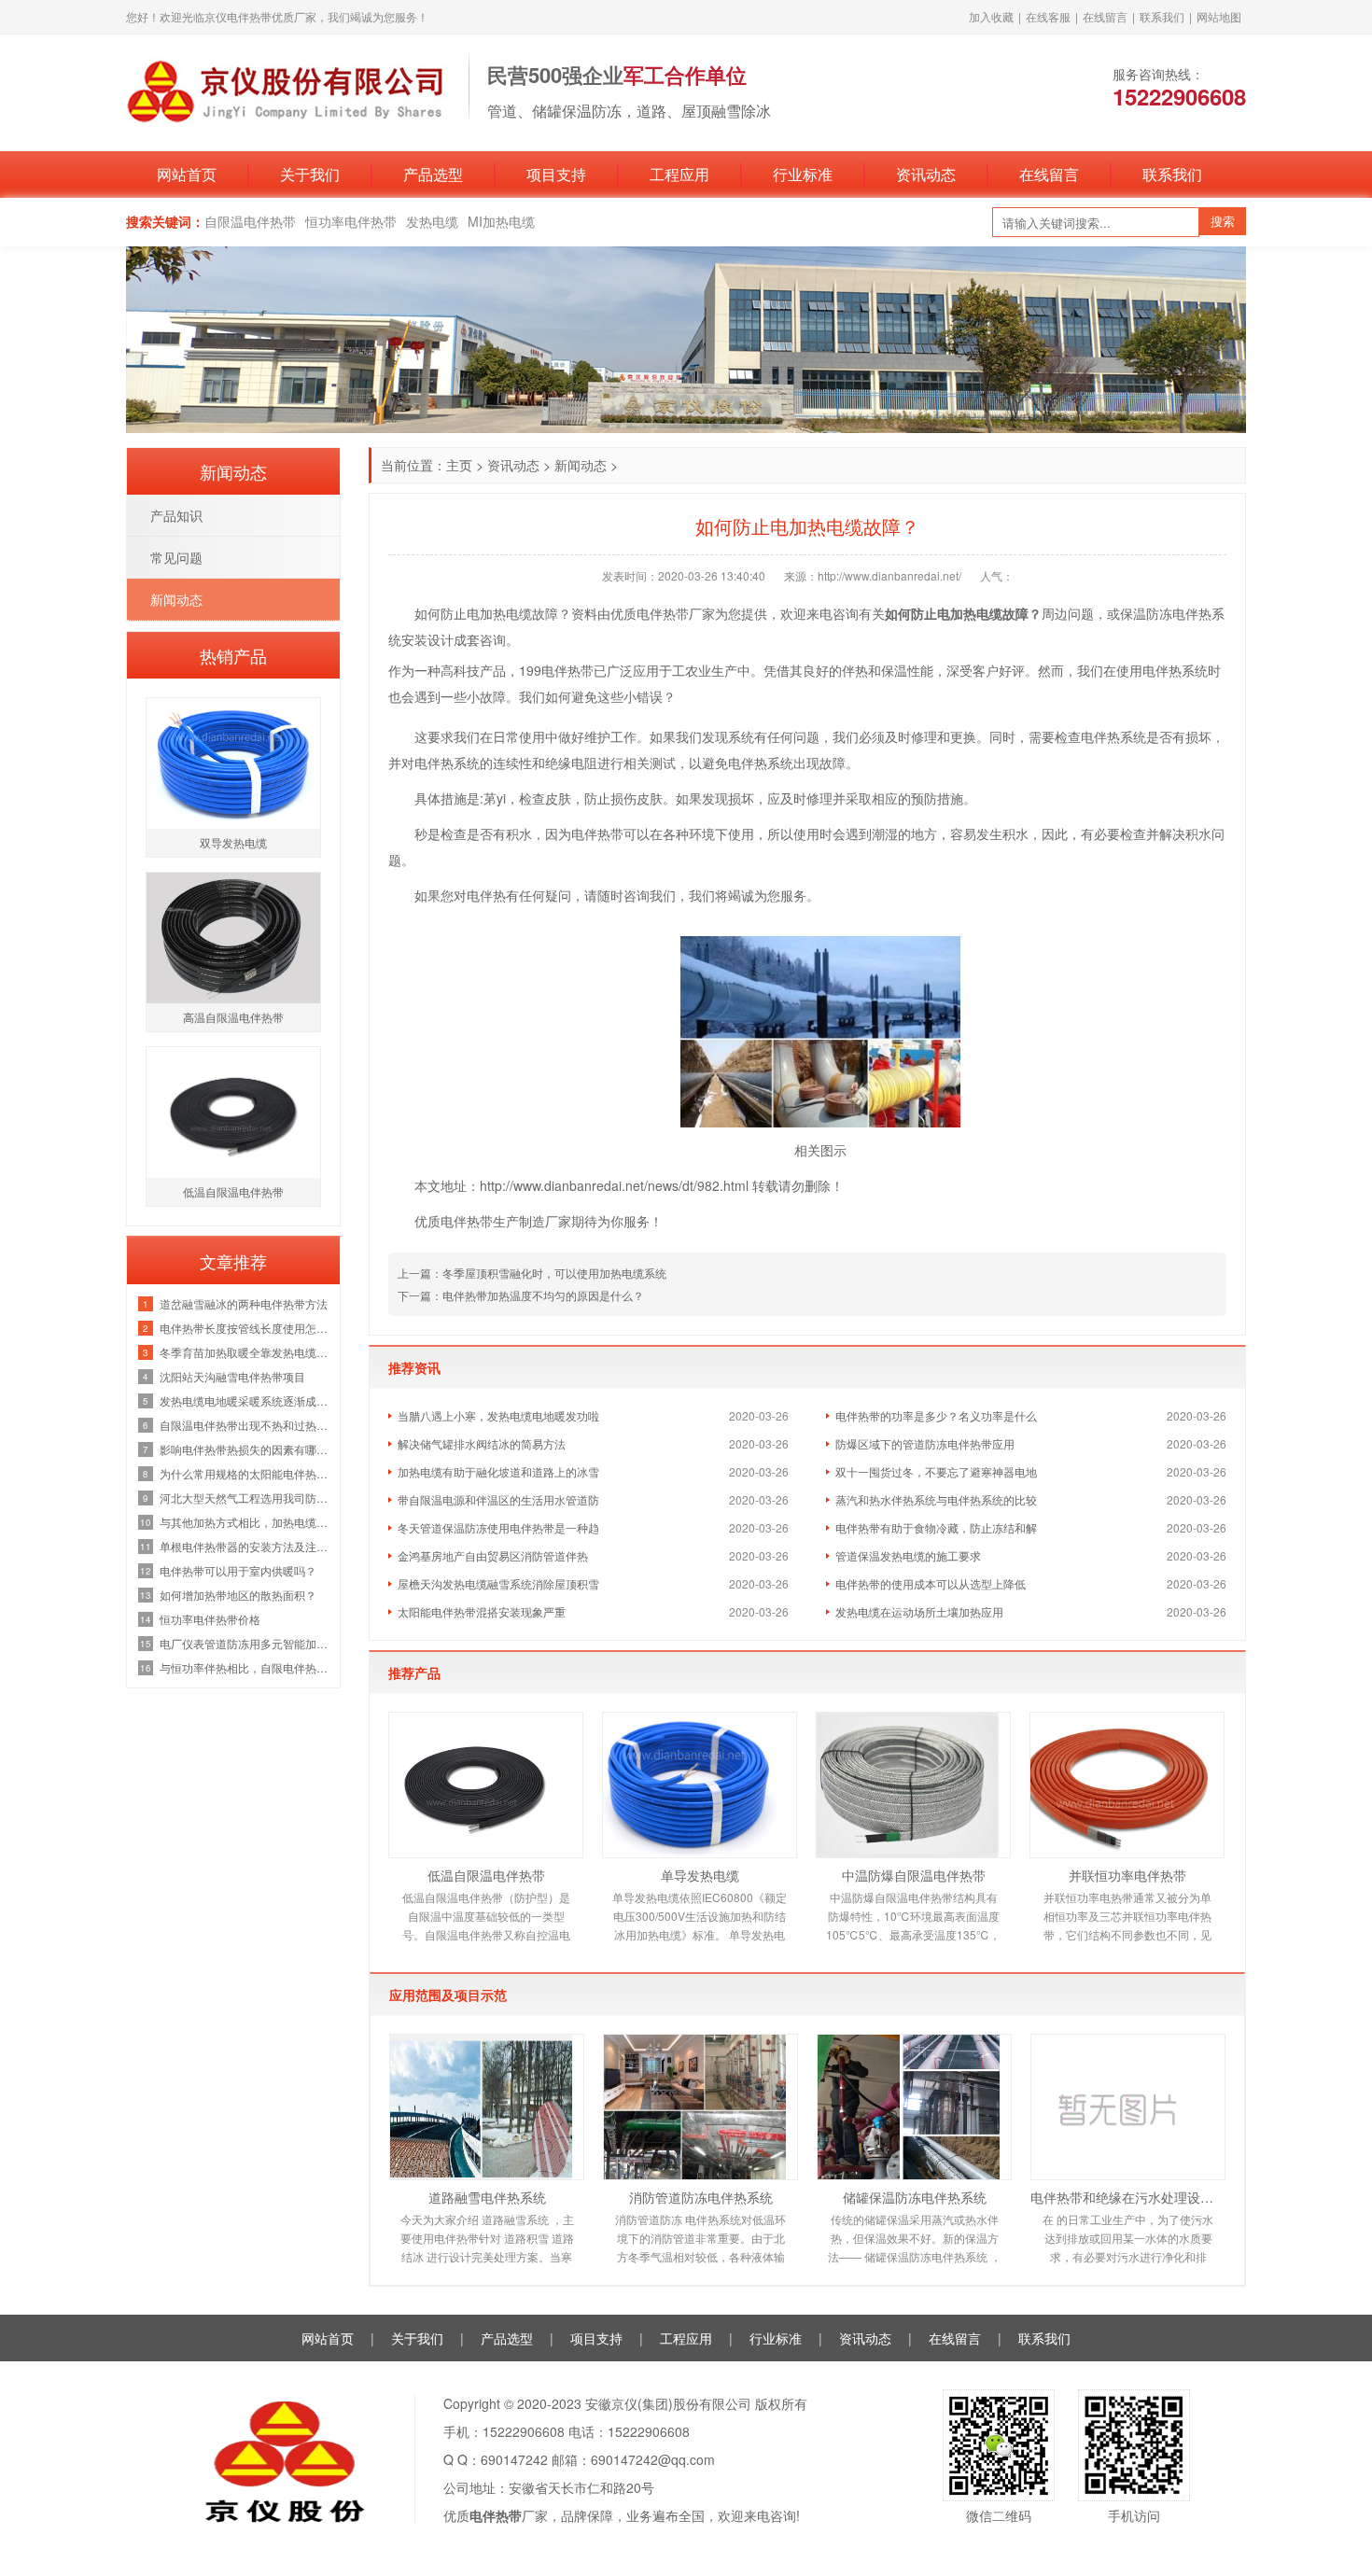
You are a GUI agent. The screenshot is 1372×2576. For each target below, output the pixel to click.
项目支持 (556, 174)
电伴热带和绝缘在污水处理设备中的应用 (1128, 2197)
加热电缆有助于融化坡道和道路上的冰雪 (498, 1471)
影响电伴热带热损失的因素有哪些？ (245, 1449)
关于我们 (310, 174)
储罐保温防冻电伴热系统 (915, 2197)
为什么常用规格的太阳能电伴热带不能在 (245, 1473)
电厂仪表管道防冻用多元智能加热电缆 (245, 1643)
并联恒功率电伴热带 (1127, 1875)
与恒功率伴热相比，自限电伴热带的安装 (245, 1667)
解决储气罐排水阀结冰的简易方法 (482, 1443)
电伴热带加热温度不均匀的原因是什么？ (543, 1295)
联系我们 (1162, 16)
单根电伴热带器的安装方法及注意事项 (245, 1546)
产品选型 (433, 174)
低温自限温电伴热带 (486, 1875)
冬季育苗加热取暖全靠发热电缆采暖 (245, 1352)
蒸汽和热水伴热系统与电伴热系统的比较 (936, 1499)
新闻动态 (581, 465)
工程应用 (679, 174)
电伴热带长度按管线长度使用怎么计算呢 (245, 1328)
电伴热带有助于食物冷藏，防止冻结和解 (936, 1527)
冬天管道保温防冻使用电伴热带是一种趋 (498, 1527)
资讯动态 (926, 174)
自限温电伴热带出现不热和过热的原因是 (245, 1425)
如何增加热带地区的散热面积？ (238, 1595)
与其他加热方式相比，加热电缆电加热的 (245, 1522)
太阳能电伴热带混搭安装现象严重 (482, 1611)
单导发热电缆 (700, 1875)
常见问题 (176, 557)
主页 (459, 465)
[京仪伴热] (288, 91)
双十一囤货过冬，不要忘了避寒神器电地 (936, 1471)
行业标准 (803, 174)
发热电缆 (432, 221)
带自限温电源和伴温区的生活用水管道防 (498, 1499)
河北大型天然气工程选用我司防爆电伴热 (245, 1498)
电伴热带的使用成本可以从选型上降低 (931, 1583)
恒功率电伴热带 (351, 221)
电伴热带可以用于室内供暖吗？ (238, 1570)
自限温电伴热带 (250, 221)
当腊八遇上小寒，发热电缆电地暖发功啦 (498, 1415)
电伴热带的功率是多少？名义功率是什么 (936, 1415)
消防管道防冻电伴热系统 (701, 2197)
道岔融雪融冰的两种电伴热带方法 (244, 1303)
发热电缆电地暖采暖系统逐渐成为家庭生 (245, 1400)
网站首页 (187, 174)
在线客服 (1048, 16)
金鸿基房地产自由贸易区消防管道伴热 (493, 1555)
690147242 (514, 2459)
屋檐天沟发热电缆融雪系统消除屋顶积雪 (498, 1583)
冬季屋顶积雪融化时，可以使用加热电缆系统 (554, 1273)
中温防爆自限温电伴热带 (914, 1875)
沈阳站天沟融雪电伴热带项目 (232, 1376)
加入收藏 (991, 16)
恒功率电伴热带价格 (210, 1619)
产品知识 (176, 515)
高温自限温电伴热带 (233, 1017)
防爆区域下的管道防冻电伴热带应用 (925, 1443)
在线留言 (1105, 16)
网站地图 (1219, 16)
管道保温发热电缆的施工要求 (908, 1555)
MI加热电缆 (501, 221)
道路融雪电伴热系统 (487, 2197)
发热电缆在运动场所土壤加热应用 (919, 1611)
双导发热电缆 (233, 842)
